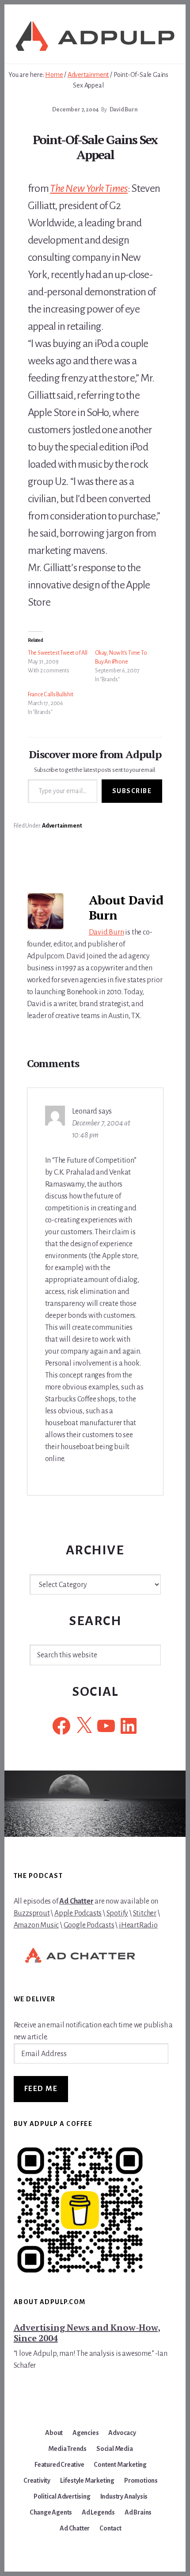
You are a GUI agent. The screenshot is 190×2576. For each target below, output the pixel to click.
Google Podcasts (89, 1925)
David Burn (106, 932)
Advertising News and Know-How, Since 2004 (87, 2333)
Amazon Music (36, 1925)
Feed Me (41, 2089)
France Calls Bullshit (51, 695)
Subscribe (132, 791)
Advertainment (62, 826)
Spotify (118, 1913)
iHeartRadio (138, 1925)
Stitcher (145, 1913)
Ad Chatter (76, 1901)
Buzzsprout (32, 1913)
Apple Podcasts (78, 1913)
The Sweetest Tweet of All (58, 653)
